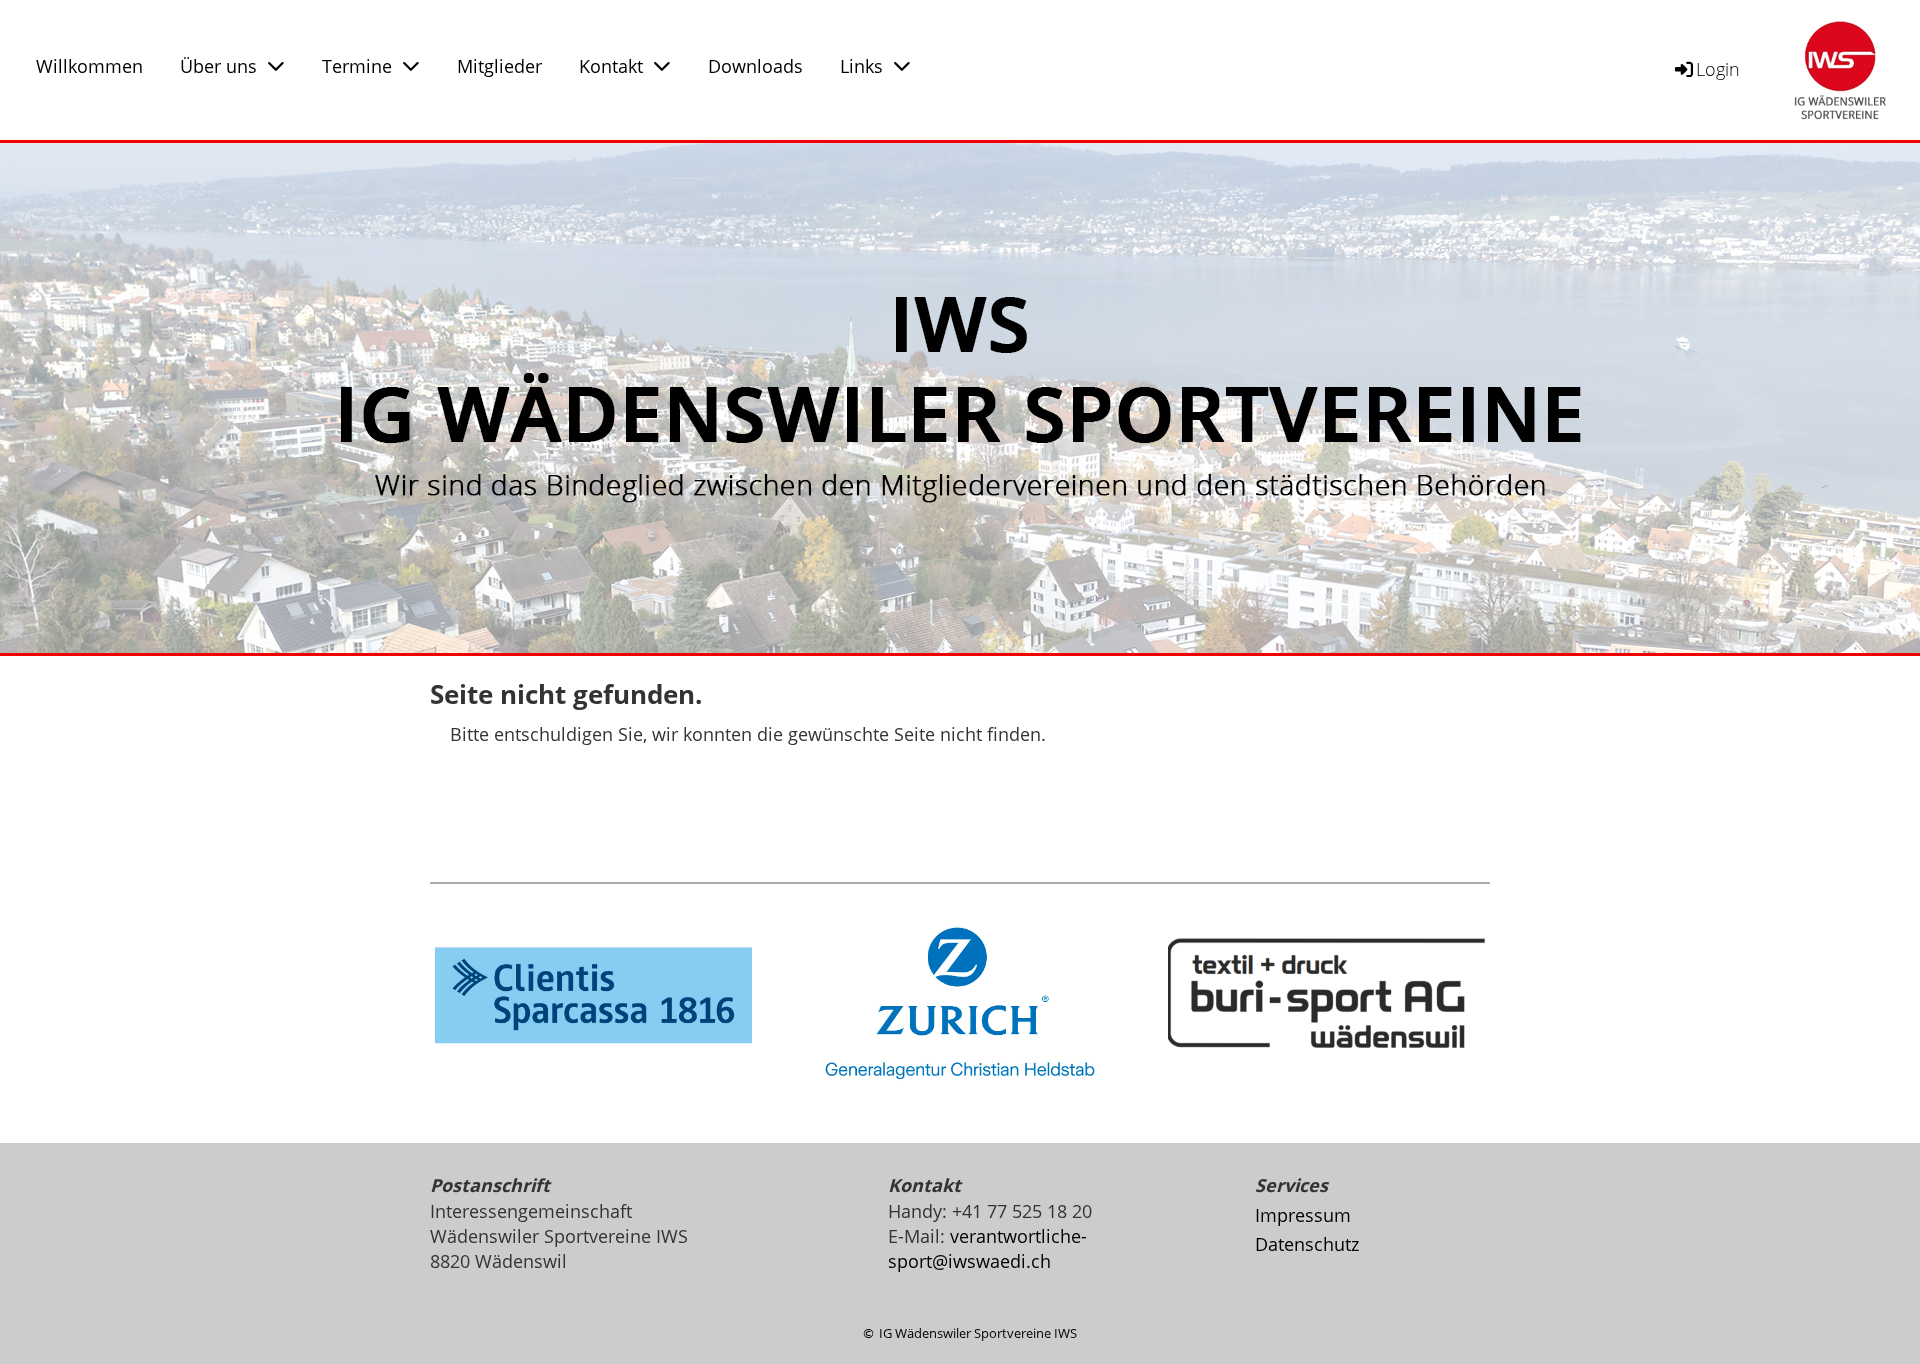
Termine (357, 66)
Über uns (218, 66)
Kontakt (611, 66)
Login (1718, 69)
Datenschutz (1307, 1244)
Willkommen (89, 66)
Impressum (1303, 1215)
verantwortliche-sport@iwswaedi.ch (987, 1248)
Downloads (755, 66)
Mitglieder (499, 66)
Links (861, 66)
